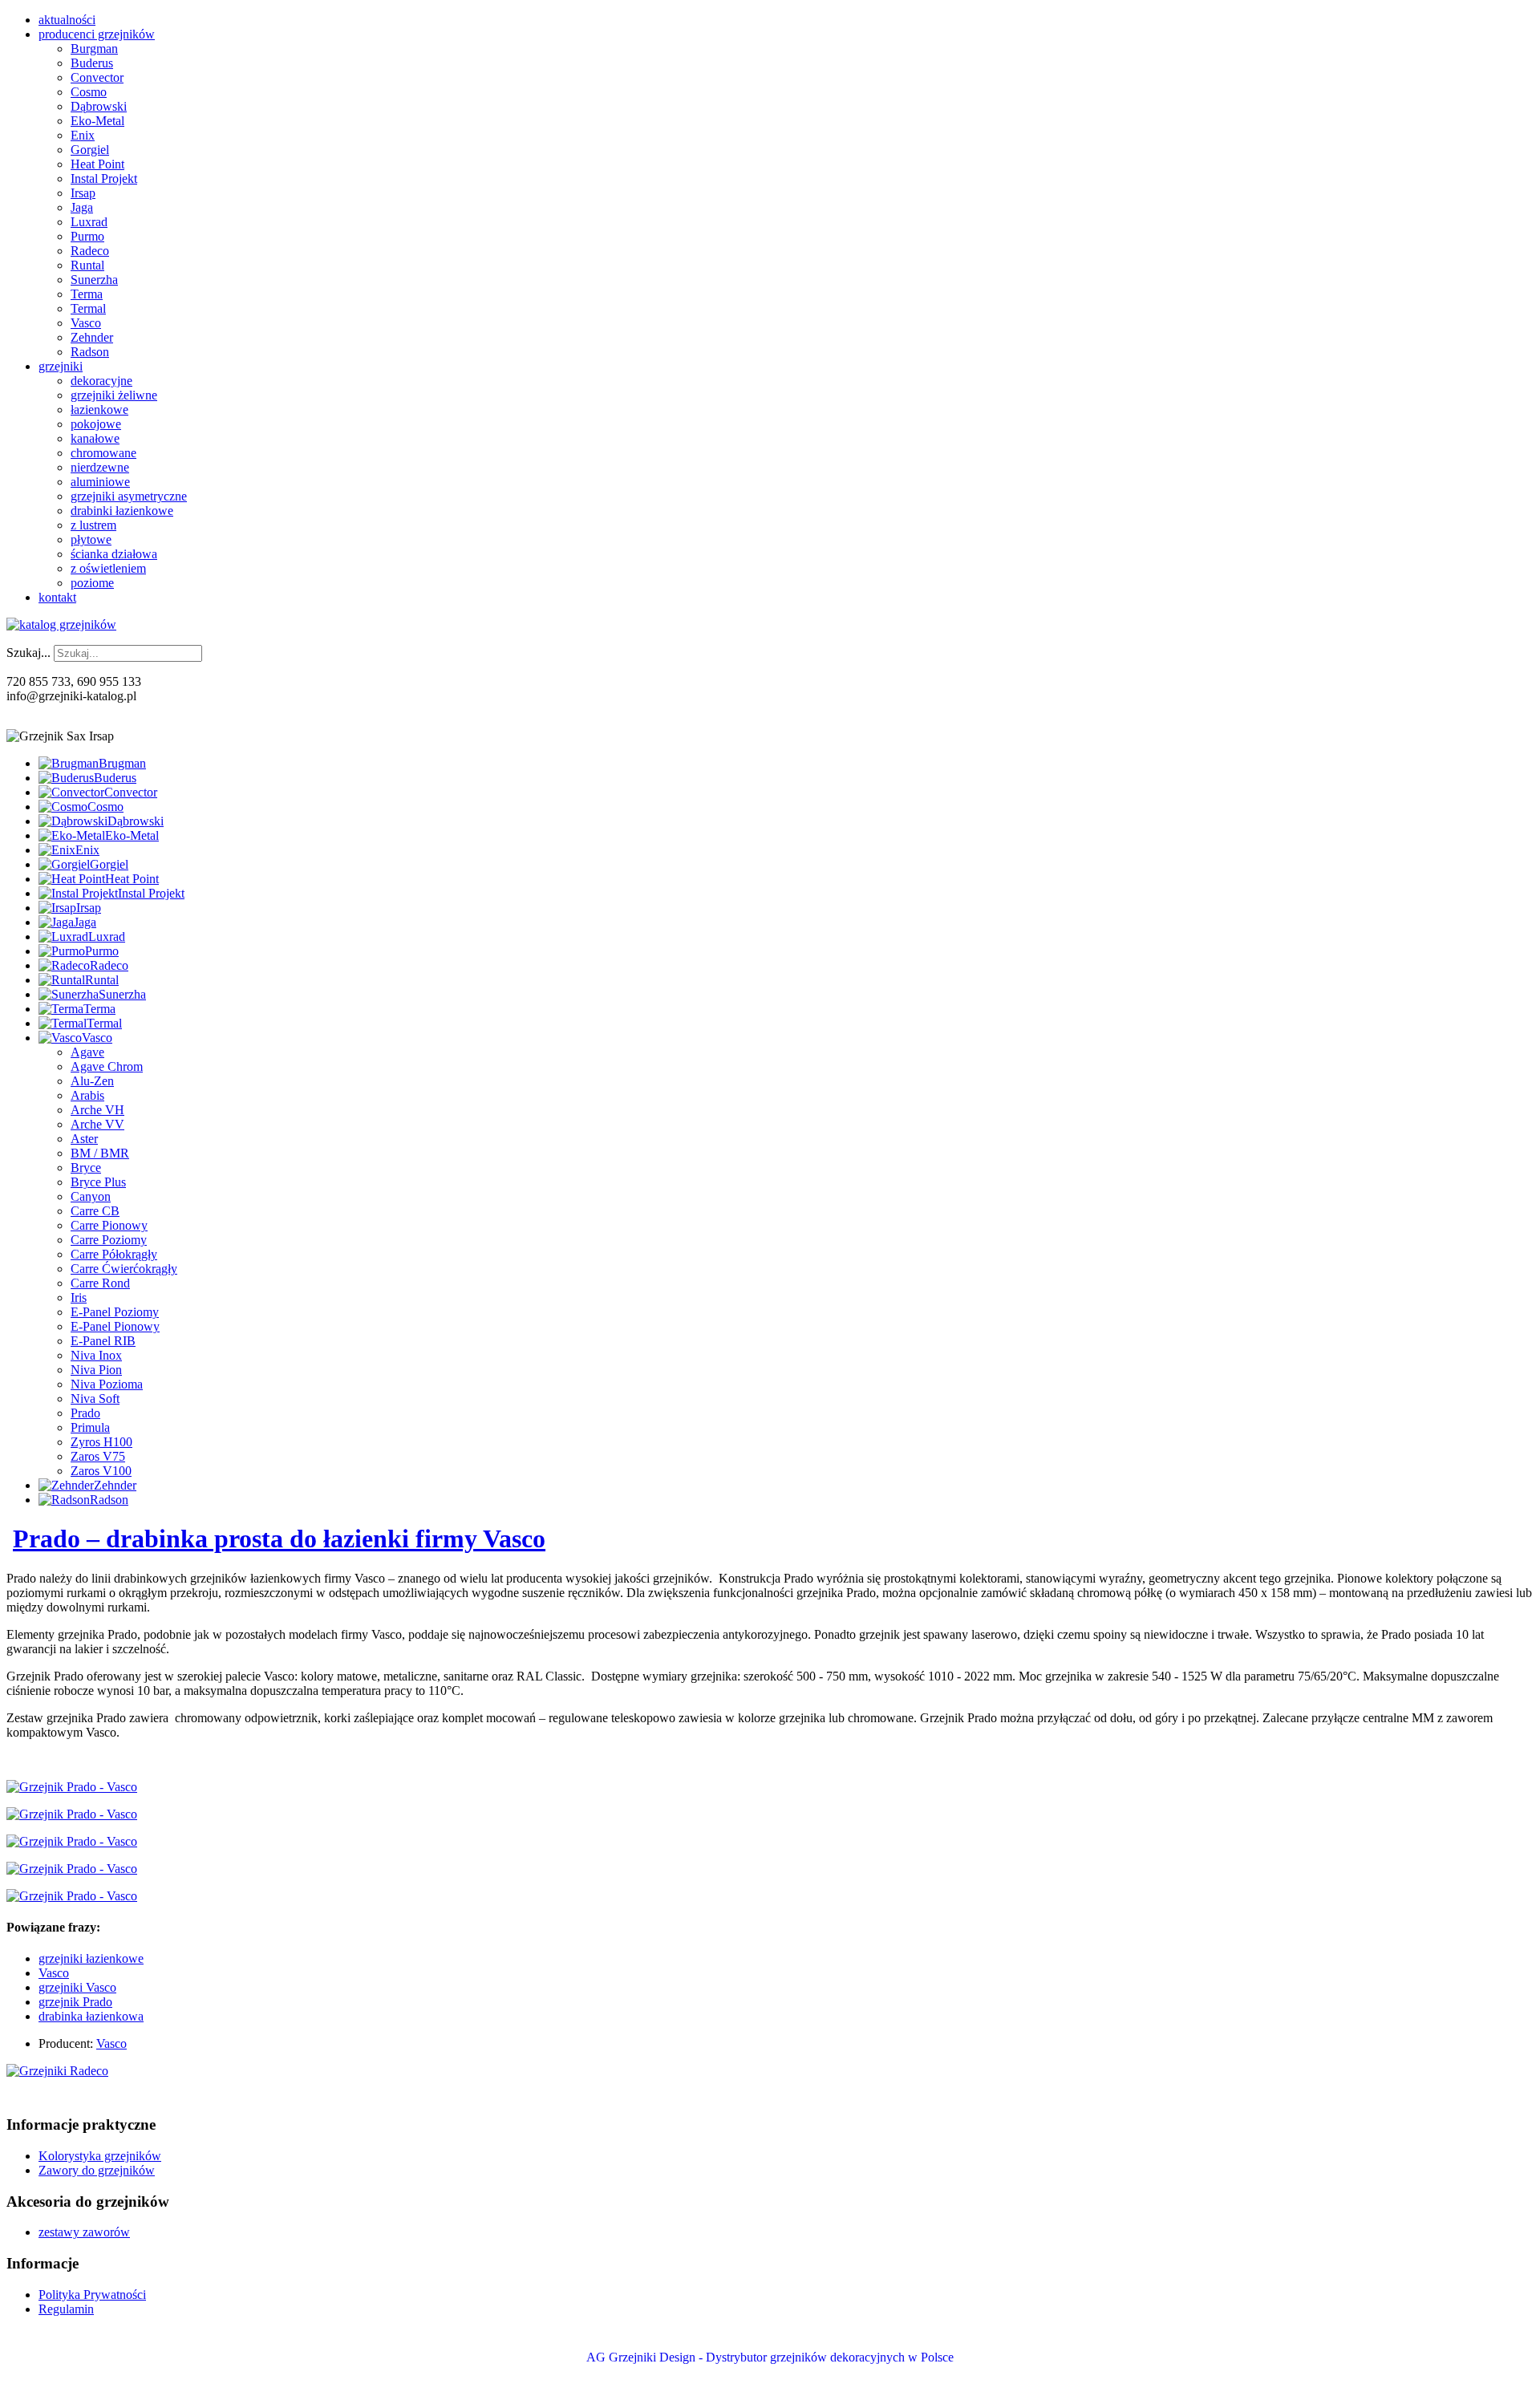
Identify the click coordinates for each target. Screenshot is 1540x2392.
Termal (88, 308)
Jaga (82, 207)
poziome (92, 583)
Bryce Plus (98, 1182)
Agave (87, 1052)
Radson (90, 352)
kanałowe (95, 438)
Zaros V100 (101, 1471)
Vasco (86, 323)
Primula (90, 1427)
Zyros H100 (101, 1442)
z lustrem (93, 525)
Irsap (83, 193)
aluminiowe (100, 482)
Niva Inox (96, 1355)
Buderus (92, 63)
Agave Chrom (107, 1066)
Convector (97, 77)
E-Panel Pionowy (115, 1326)
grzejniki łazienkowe (91, 1958)
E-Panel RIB (103, 1341)
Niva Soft (95, 1399)
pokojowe (96, 424)
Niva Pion (96, 1370)
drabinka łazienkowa (91, 2016)
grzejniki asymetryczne (129, 496)
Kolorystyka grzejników (100, 2156)
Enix (83, 135)
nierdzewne (100, 467)
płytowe (91, 539)
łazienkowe (99, 409)
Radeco (90, 251)
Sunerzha (94, 280)
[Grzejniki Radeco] (57, 2071)
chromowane (103, 453)
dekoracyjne (101, 381)
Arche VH (97, 1110)
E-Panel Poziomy (115, 1312)
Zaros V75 (98, 1456)
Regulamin (66, 2309)
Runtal (87, 265)
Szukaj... (28, 653)
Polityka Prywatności (92, 2295)
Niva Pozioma (107, 1384)
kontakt (57, 597)
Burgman (94, 49)
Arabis (87, 1095)
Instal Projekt (104, 178)
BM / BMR (100, 1153)
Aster (84, 1139)
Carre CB (95, 1211)
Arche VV (97, 1124)
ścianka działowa (114, 554)
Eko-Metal (97, 121)
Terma (87, 294)
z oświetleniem (108, 568)
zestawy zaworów (84, 2232)
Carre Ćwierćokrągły (124, 1269)
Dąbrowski (99, 106)
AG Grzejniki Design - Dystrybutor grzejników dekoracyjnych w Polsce (770, 2357)
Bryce (86, 1168)
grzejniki (61, 366)
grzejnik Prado (75, 2002)
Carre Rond (100, 1283)
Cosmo (89, 92)
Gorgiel (90, 150)
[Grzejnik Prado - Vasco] (72, 1787)
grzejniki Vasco (77, 1987)
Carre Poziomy (109, 1240)
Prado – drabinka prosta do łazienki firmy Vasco (279, 1539)
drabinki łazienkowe (122, 511)
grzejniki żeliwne (114, 395)
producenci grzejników (97, 34)
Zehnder (92, 337)
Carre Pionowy (109, 1225)
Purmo (87, 236)
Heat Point (97, 164)
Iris (79, 1297)
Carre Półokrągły (114, 1254)
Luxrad (89, 222)
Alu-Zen (92, 1081)
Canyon (91, 1196)
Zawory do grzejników (97, 2170)
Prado (85, 1413)
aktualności (67, 20)
